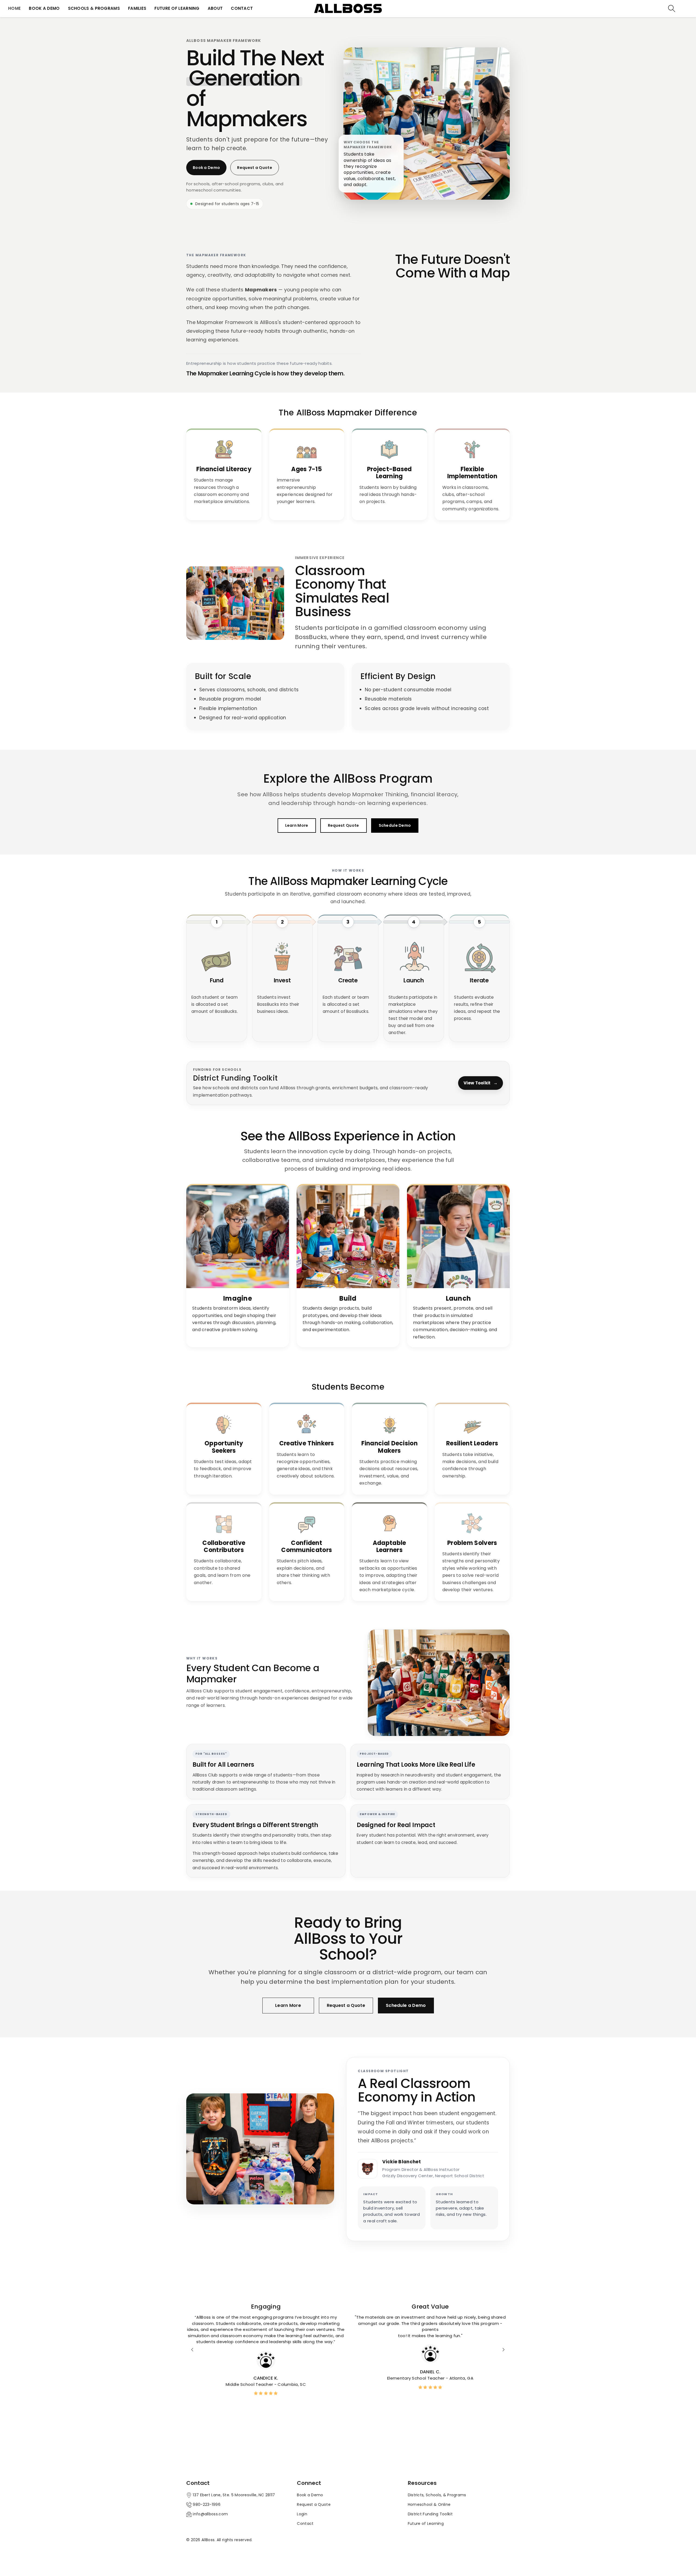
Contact (305, 2523)
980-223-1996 (207, 2504)
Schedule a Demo (406, 2005)
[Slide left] (192, 2350)
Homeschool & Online (429, 2504)
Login (302, 2514)
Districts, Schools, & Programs (437, 2495)
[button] (672, 8)
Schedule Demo (395, 825)
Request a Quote (255, 168)
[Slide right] (504, 2350)
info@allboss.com (210, 2514)
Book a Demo (206, 168)
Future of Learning (426, 2523)
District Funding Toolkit (430, 2514)
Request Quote (344, 825)
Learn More (297, 825)
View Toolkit (481, 1083)
